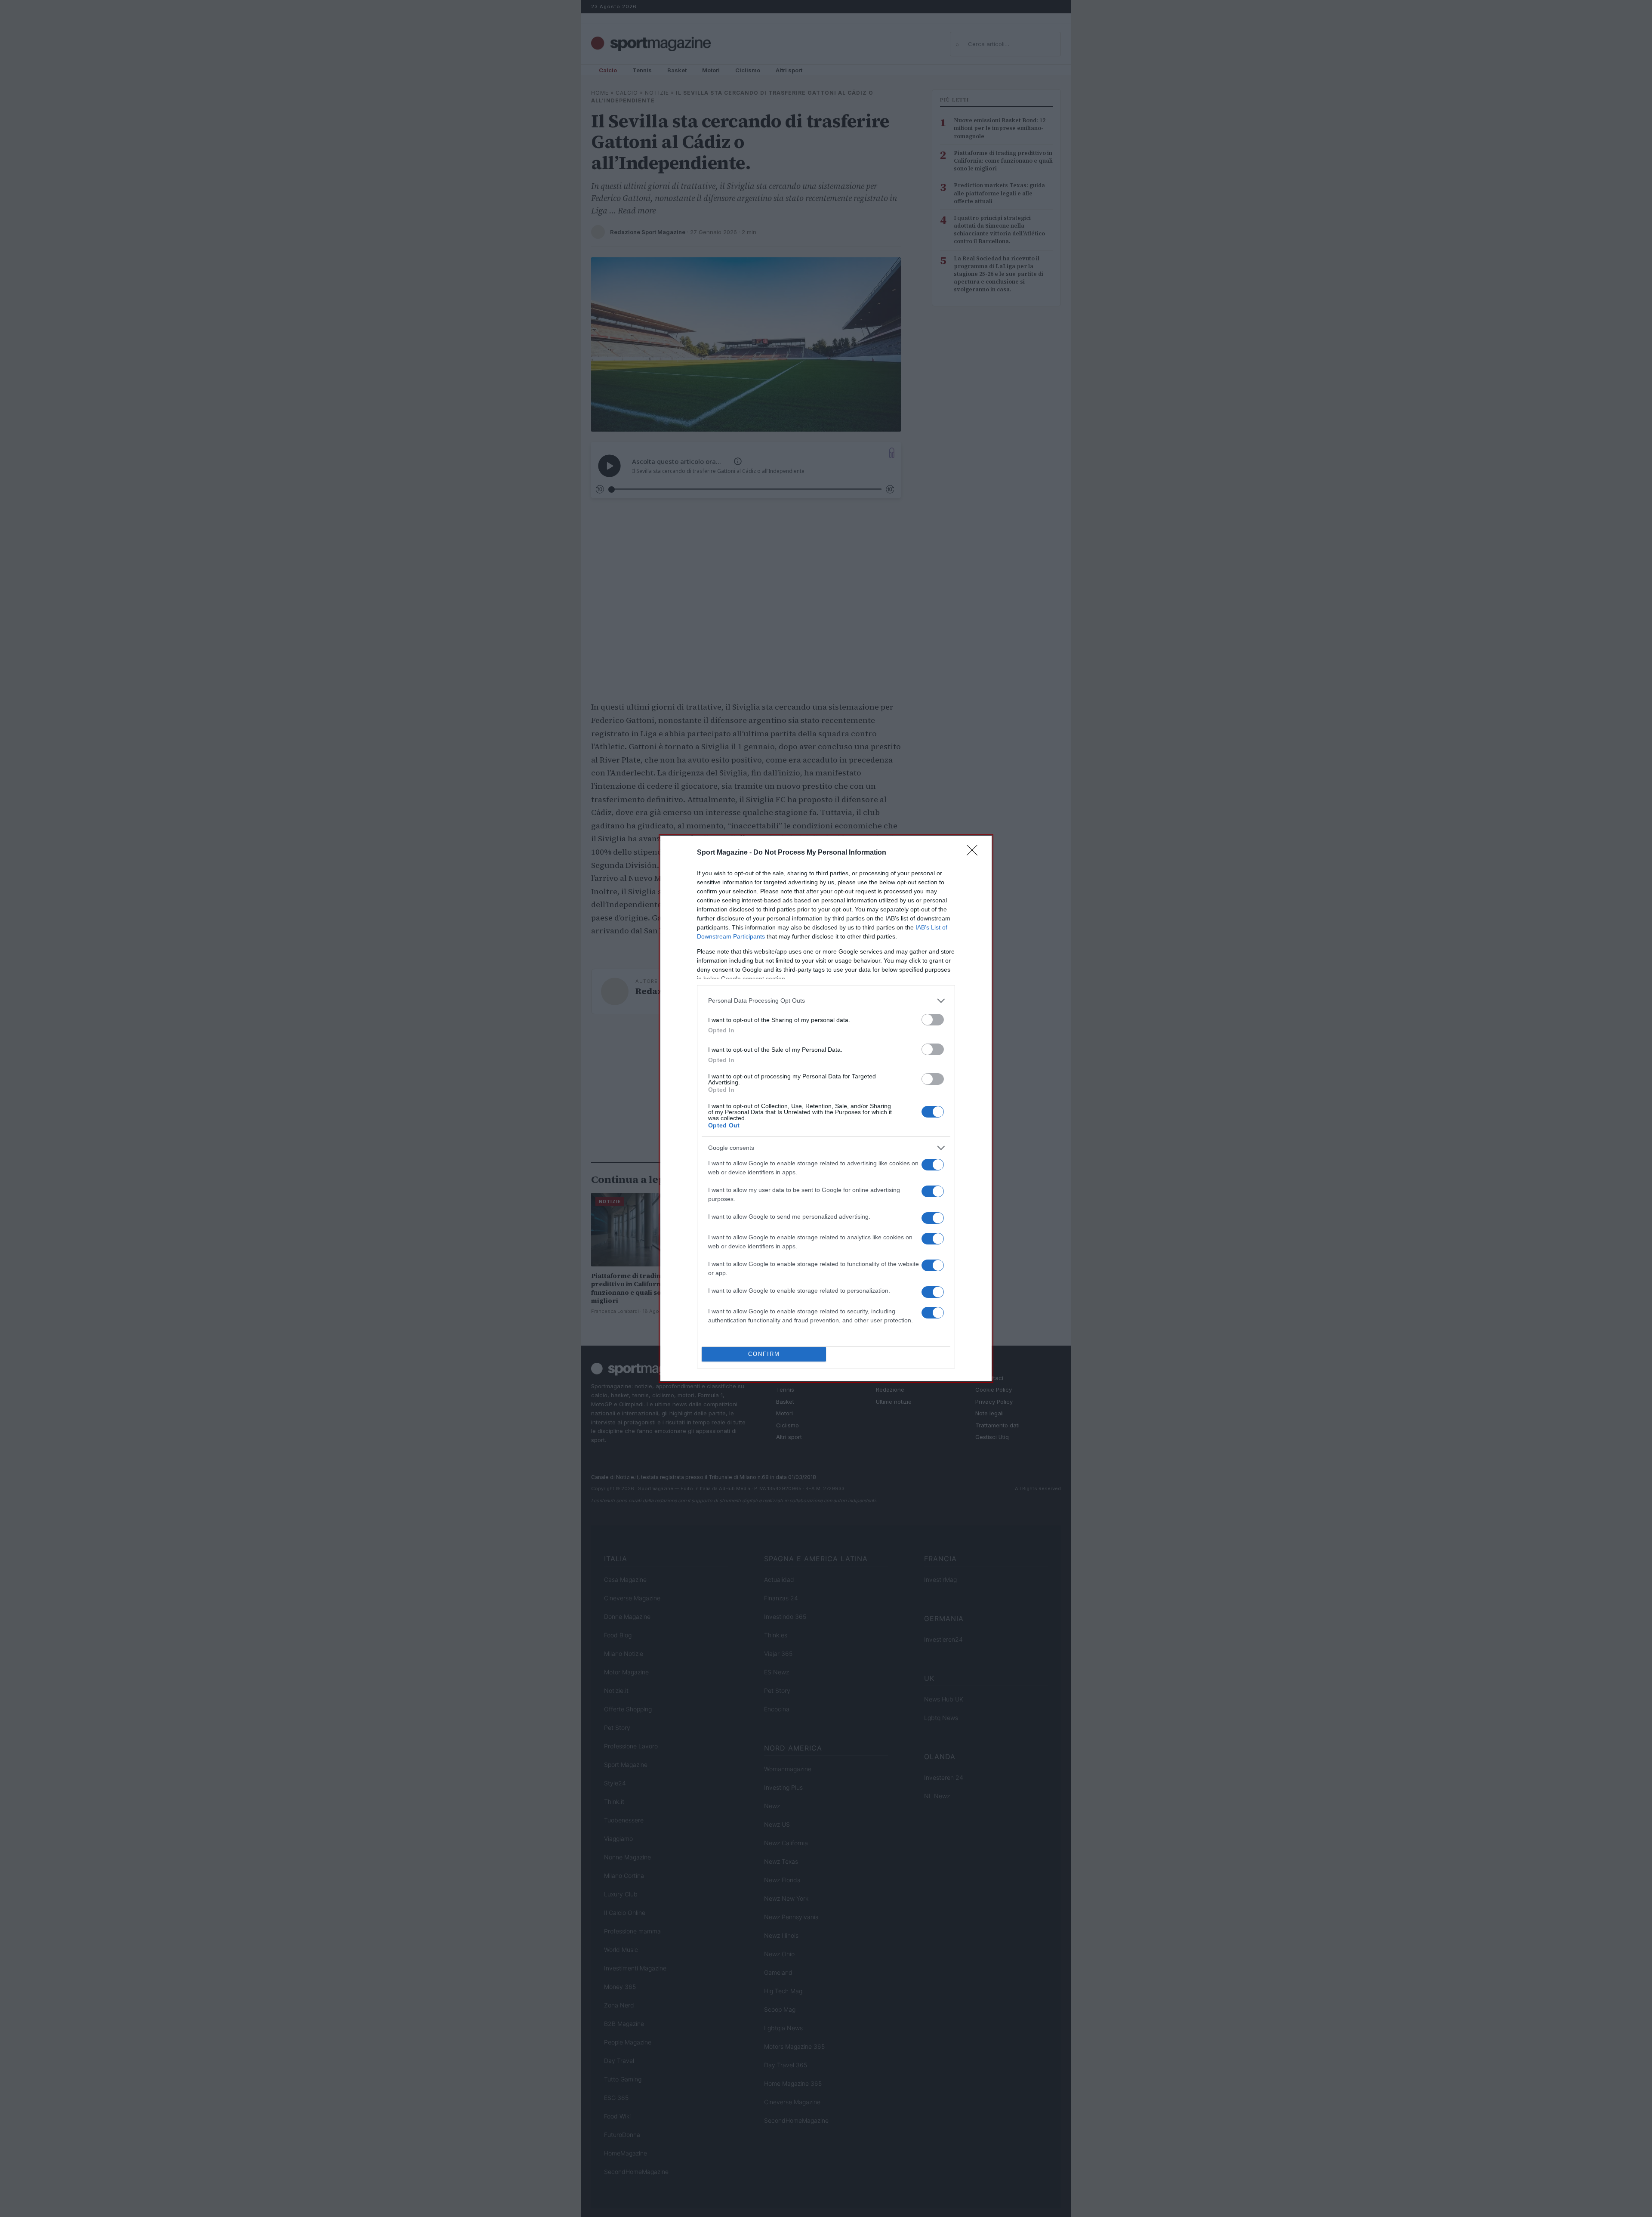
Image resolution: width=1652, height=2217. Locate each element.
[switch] (933, 1020)
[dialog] (826, 1109)
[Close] (975, 853)
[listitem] (826, 1001)
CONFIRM (764, 1354)
